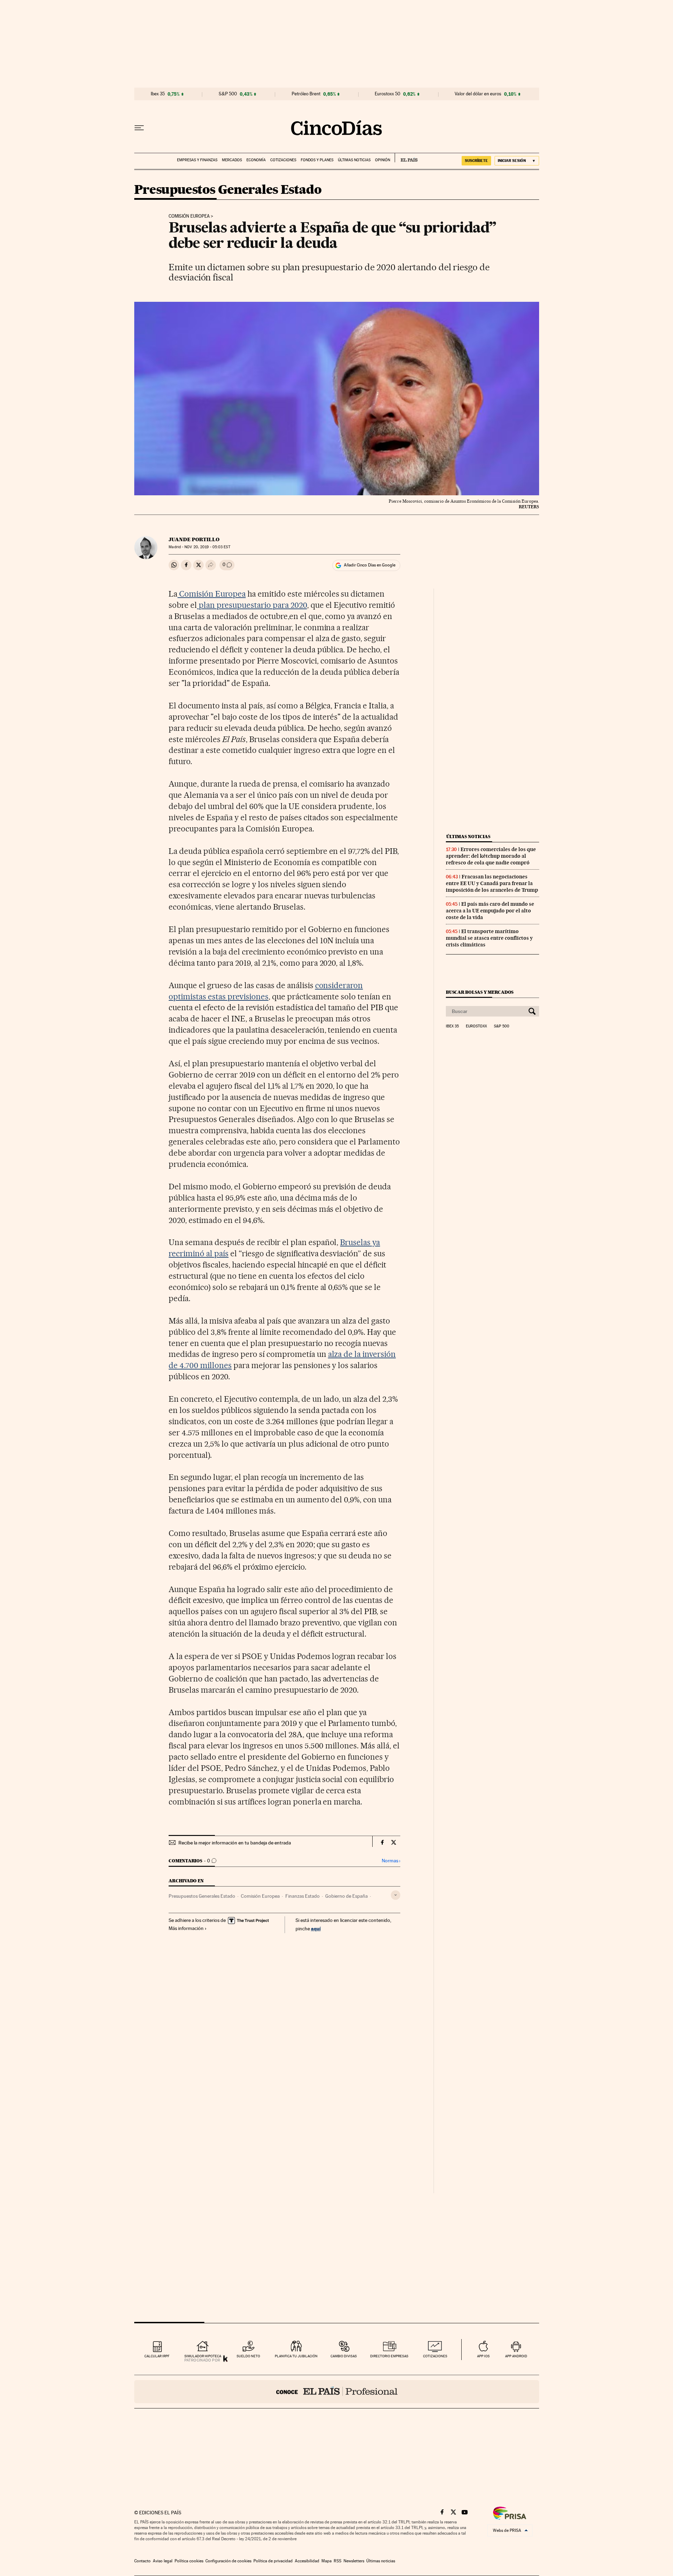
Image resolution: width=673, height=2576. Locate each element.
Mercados (232, 160)
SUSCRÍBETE (476, 161)
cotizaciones (435, 2356)
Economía (256, 160)
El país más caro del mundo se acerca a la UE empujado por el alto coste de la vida (490, 911)
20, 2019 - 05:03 (207, 547)
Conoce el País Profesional (337, 2392)
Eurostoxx (476, 1026)
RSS (338, 2561)
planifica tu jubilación (296, 2356)
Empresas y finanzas (197, 160)
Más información (186, 1928)
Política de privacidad (273, 2561)
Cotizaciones (283, 160)
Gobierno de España (346, 1896)
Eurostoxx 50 (388, 94)
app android (516, 2356)
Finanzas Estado (302, 1896)
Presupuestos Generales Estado (228, 190)
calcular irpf (157, 2356)
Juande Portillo (194, 539)
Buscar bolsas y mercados (480, 992)
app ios (483, 2356)
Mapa (327, 2561)
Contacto (142, 2561)
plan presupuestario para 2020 (252, 605)
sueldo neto (248, 2356)
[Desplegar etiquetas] (396, 1895)
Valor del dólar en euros (478, 94)
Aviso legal (163, 2561)
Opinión (383, 160)
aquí (316, 1928)
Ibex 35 (158, 94)
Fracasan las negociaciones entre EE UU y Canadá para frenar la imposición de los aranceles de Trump (492, 883)
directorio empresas (389, 2356)
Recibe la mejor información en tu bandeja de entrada (235, 1843)
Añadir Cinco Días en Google (370, 565)
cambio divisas (344, 2356)
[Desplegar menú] (139, 128)
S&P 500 (228, 94)
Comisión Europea (189, 216)
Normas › (391, 1861)
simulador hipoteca (203, 2356)
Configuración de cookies (228, 2561)
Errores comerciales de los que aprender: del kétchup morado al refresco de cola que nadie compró (491, 856)
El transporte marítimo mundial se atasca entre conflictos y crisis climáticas (489, 938)
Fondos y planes (317, 160)
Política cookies (189, 2561)
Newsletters (354, 2561)
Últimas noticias (354, 160)
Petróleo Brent (306, 94)
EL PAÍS (406, 158)
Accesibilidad (307, 2561)
